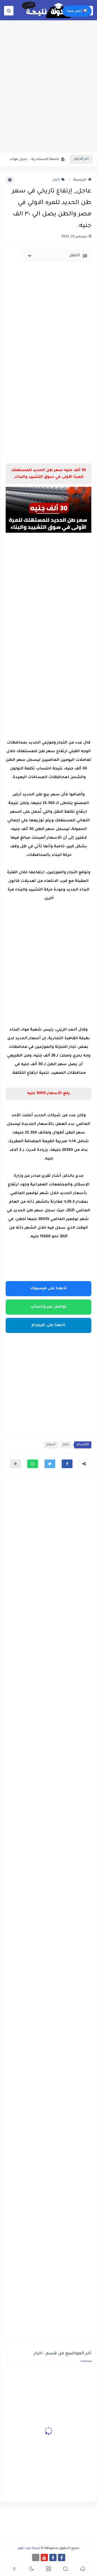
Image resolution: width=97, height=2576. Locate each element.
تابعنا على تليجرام (48, 1325)
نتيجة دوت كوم (29, 2548)
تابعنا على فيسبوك (48, 1289)
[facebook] (62, 2557)
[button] (67, 1464)
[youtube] (44, 2557)
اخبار (56, 180)
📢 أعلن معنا (77, 11)
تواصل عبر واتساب (49, 1307)
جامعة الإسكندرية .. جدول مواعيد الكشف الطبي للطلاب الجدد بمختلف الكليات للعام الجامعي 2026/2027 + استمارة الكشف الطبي (34, 159)
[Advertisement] (48, 99)
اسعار (51, 1445)
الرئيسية (80, 180)
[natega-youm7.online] (36, 2557)
